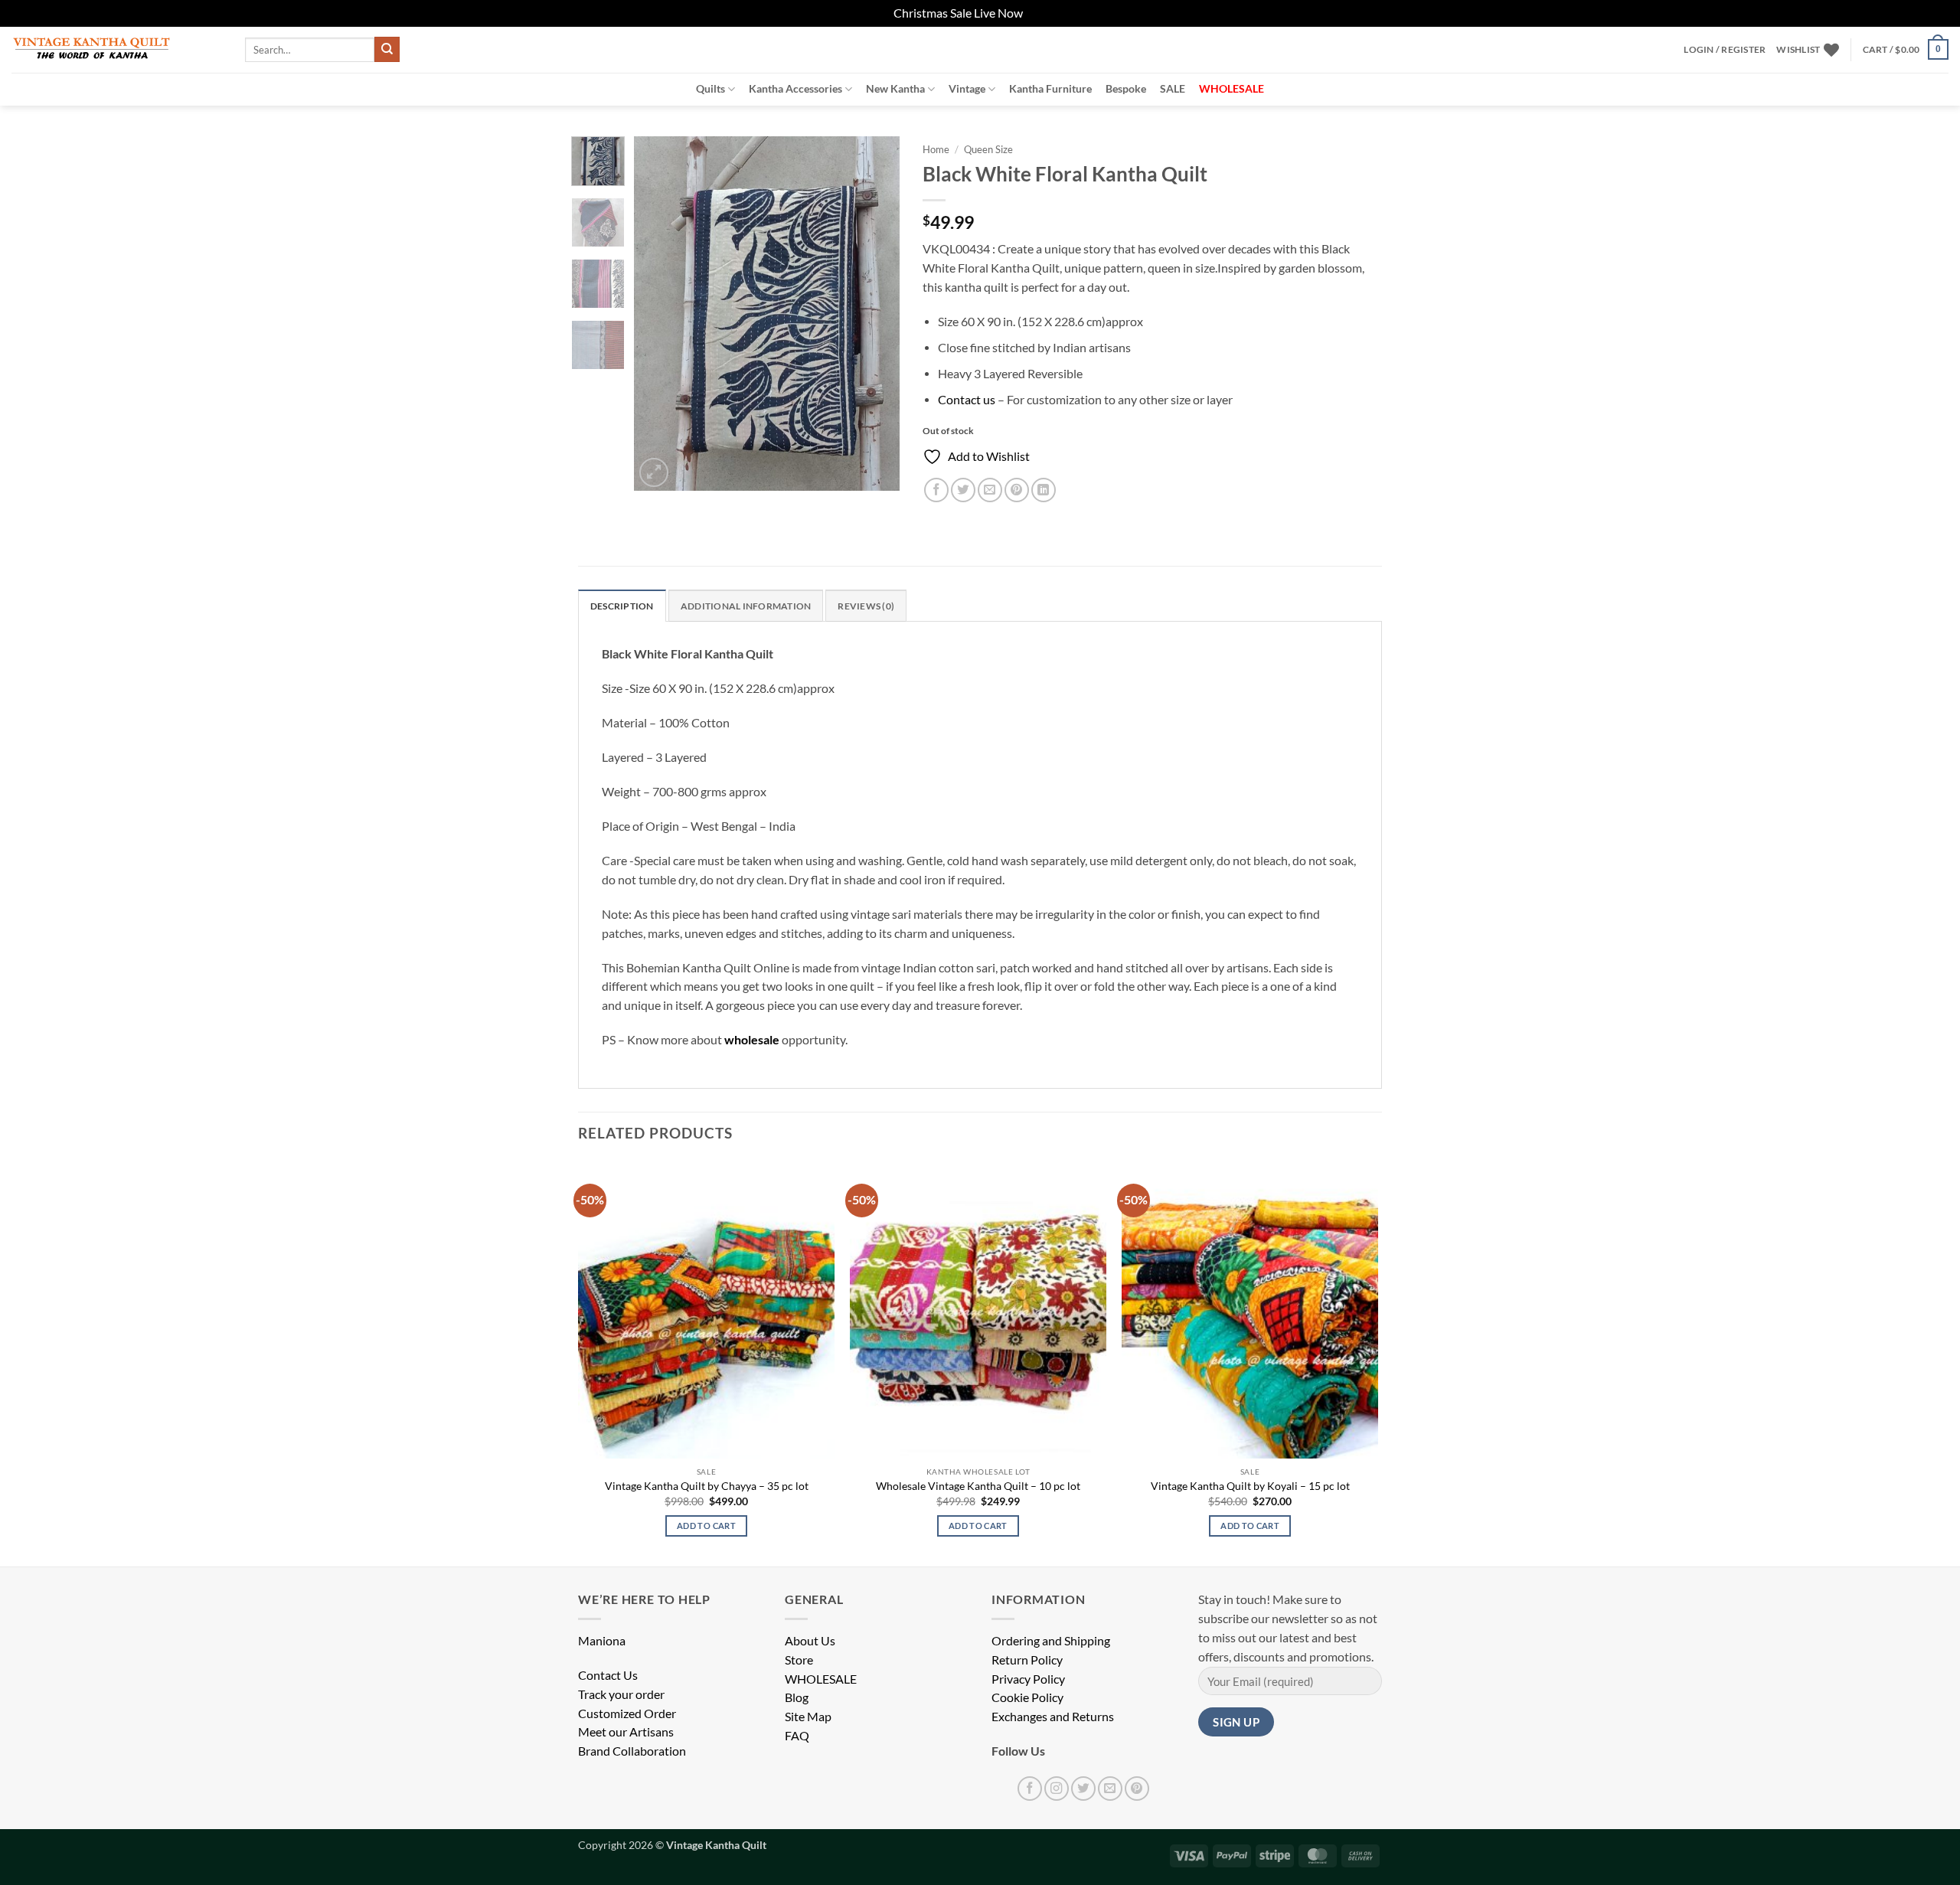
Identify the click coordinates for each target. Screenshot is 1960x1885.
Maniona (602, 1641)
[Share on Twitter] (963, 490)
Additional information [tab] (746, 606)
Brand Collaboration (632, 1751)
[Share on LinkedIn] (1044, 490)
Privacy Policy (1028, 1679)
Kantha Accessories (795, 88)
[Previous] (658, 314)
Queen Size (988, 149)
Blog (797, 1697)
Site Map (808, 1717)
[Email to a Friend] (990, 490)
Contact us (967, 400)
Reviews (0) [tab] (866, 606)
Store (799, 1660)
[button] (1725, 50)
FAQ (797, 1736)
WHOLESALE (821, 1679)
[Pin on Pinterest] (1017, 490)
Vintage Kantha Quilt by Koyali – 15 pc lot (1250, 1486)
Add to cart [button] (706, 1526)
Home (936, 149)
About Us (810, 1641)
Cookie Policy (1027, 1697)
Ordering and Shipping (1051, 1641)
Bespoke (1126, 88)
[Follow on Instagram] (1057, 1789)
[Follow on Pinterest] (1137, 1789)
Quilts (710, 88)
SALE (1173, 88)
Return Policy (1027, 1660)
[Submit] (387, 49)
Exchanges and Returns (1053, 1717)
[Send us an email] (1110, 1789)
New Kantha (895, 88)
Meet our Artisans (626, 1732)
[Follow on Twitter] (1083, 1789)
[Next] (875, 314)
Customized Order (627, 1713)
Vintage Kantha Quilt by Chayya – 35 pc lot (707, 1486)
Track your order (621, 1694)
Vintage (967, 88)
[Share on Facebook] (936, 490)
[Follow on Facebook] (1030, 1789)
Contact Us (608, 1675)
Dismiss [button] (1046, 13)
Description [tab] (622, 606)
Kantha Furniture (1050, 88)
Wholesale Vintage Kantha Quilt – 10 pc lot (978, 1486)
